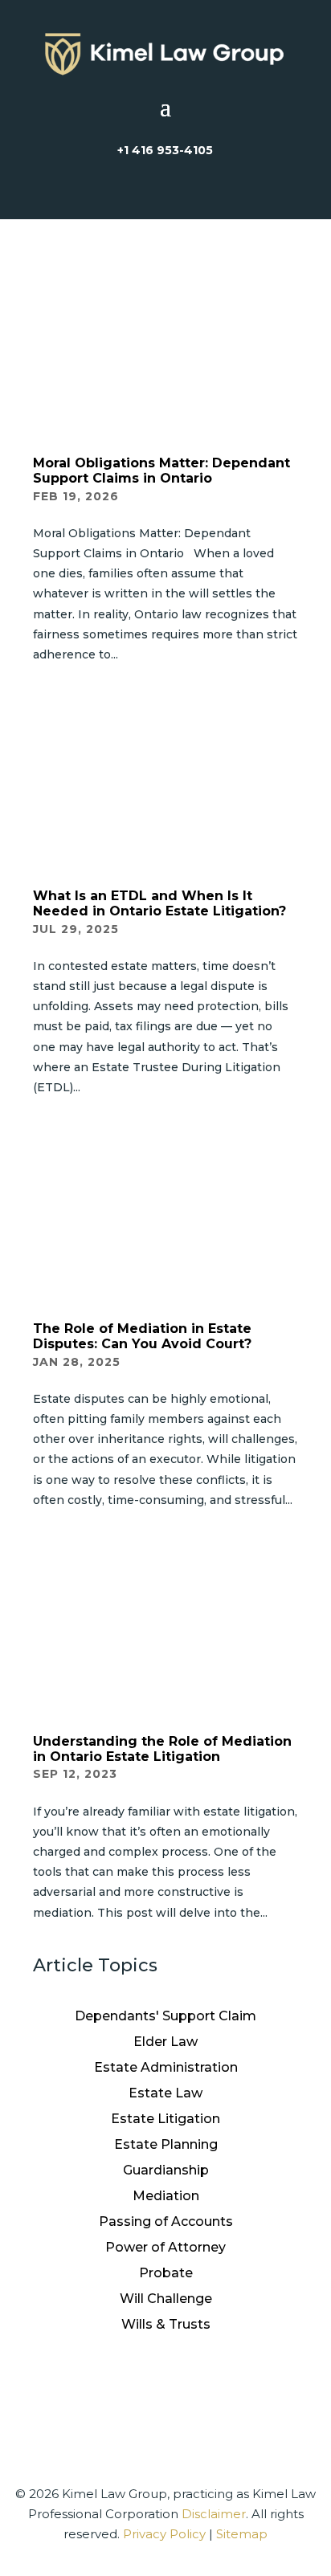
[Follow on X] (165, 2401)
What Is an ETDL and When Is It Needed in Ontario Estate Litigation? (159, 903)
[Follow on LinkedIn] (204, 2401)
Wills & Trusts (166, 2324)
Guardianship (166, 2170)
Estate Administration (166, 2067)
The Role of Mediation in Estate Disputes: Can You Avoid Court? (142, 1336)
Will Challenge (166, 2299)
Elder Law (165, 2042)
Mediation (166, 2196)
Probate (166, 2273)
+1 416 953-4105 (165, 150)
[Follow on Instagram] (127, 2401)
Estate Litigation (165, 2119)
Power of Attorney (165, 2247)
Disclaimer (214, 2514)
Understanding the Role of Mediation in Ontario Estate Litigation (162, 1749)
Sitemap (242, 2534)
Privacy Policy (164, 2534)
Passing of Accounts (166, 2221)
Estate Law (165, 2093)
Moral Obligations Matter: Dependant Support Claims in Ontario (161, 471)
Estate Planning (166, 2144)
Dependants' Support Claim (165, 2016)
